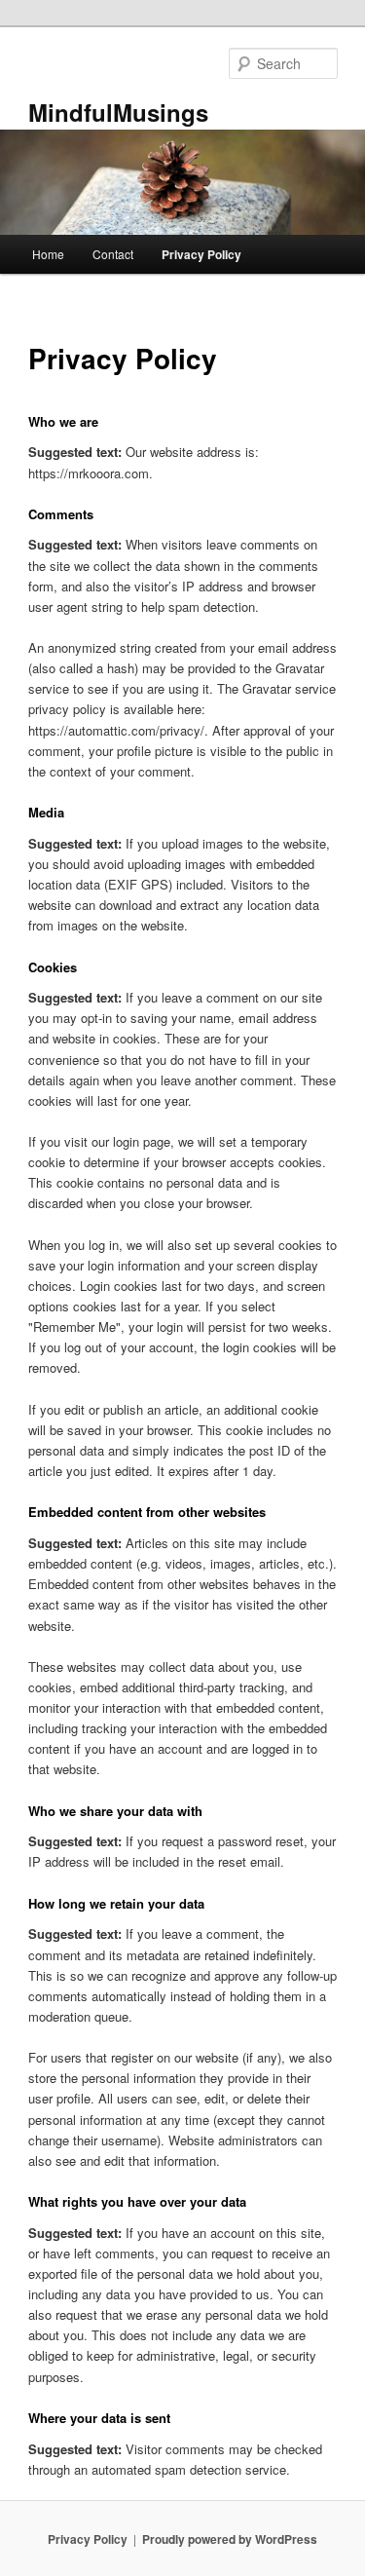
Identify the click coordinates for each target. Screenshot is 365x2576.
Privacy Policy (201, 254)
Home (48, 254)
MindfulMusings (118, 112)
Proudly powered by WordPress (230, 2539)
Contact (113, 254)
